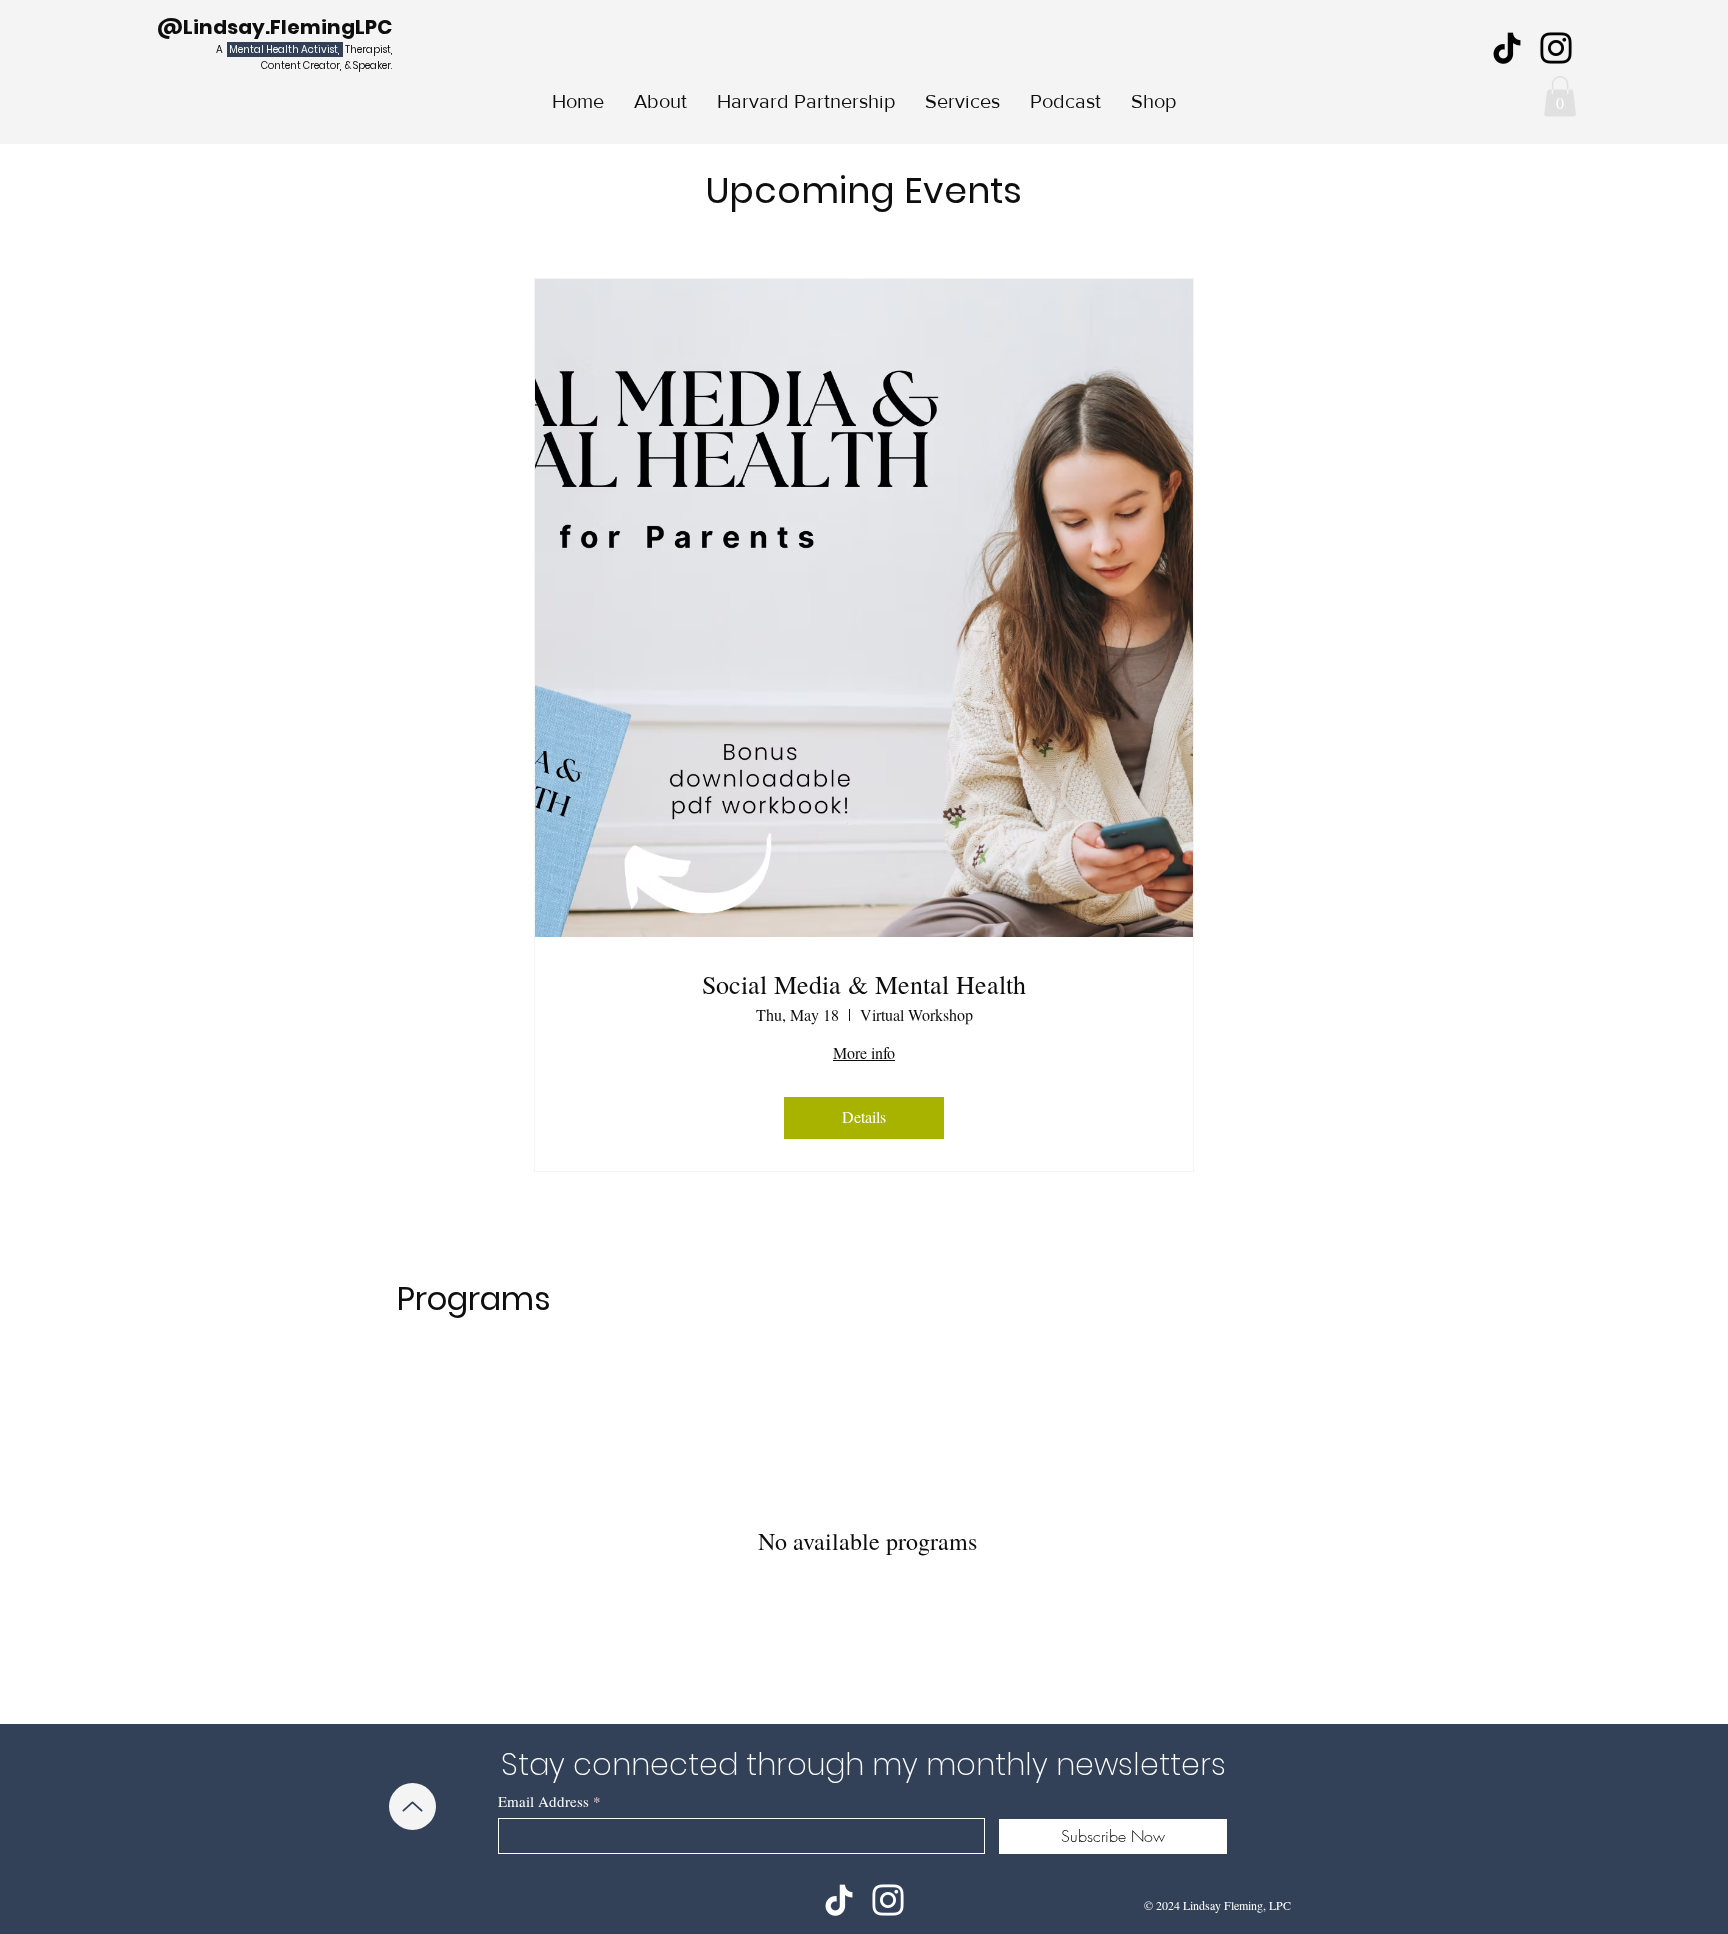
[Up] (412, 1806)
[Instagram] (1556, 48)
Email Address (543, 1801)
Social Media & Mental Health (864, 984)
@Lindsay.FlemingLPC (274, 27)
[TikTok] (1507, 48)
